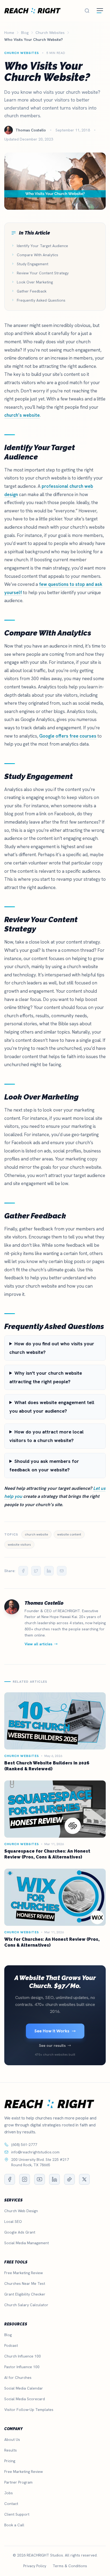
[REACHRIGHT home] (32, 11)
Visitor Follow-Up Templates (29, 2410)
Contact (11, 2504)
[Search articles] (87, 11)
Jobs (9, 2493)
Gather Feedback (32, 291)
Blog (8, 2335)
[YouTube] (40, 2179)
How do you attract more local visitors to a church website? (46, 1436)
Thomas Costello (44, 1603)
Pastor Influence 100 (22, 2367)
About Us (12, 2439)
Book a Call (14, 2525)
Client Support (17, 2514)
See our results (52, 2045)
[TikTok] (69, 2179)
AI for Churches (18, 2378)
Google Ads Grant (20, 2232)
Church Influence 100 (23, 2356)
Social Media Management (27, 2243)
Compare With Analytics (38, 255)
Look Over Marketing (35, 282)
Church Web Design (21, 2211)
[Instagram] (25, 2179)
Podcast (11, 2345)
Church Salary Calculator (26, 2305)
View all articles (38, 1644)
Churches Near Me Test (25, 2283)
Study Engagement (33, 264)
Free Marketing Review (23, 2273)
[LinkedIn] (54, 2179)
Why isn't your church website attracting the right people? (46, 1377)
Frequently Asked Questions (41, 300)
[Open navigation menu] (100, 11)
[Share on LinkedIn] (49, 1571)
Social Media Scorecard (25, 2399)
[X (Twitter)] (84, 2179)
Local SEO (13, 2222)
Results (11, 2450)
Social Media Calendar (24, 2388)
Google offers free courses (68, 736)
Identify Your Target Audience (42, 246)
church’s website (22, 415)
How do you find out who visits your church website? (52, 1348)
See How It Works (52, 2031)
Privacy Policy (35, 2566)
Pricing (10, 2461)
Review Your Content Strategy (43, 273)
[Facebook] (10, 2179)
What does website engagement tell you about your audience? (52, 1407)
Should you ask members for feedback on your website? (44, 1465)
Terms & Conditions (70, 2566)
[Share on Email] (62, 1571)
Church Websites (22, 53)
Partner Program (18, 2482)
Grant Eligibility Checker (25, 2294)
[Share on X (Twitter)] (36, 1571)
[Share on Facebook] (23, 1571)
